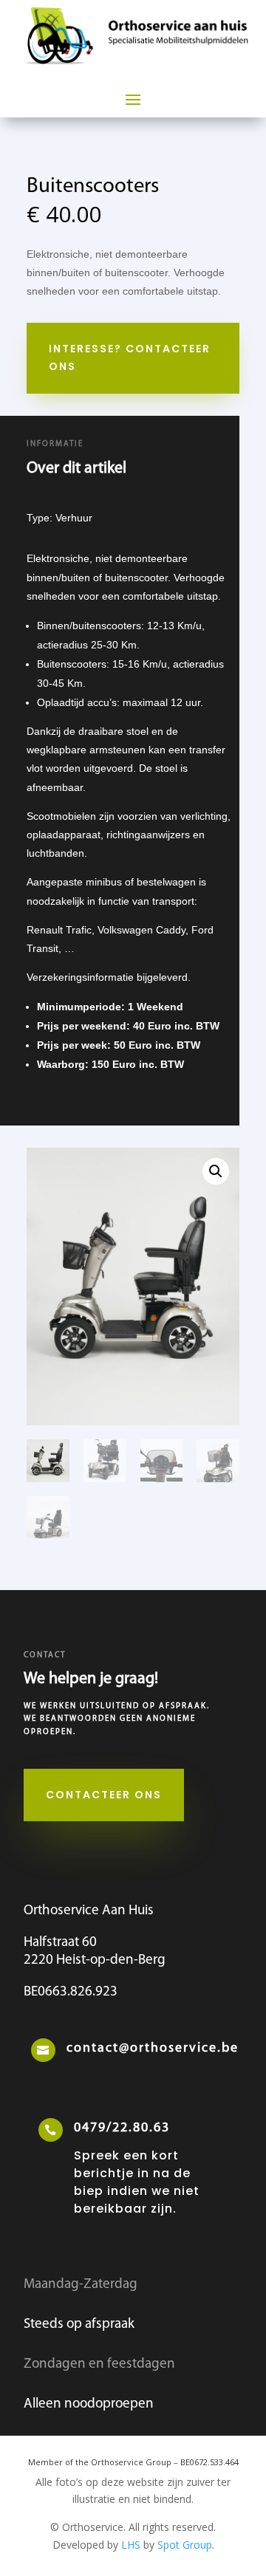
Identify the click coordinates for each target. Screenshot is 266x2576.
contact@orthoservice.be (153, 2049)
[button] (216, 1171)
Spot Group (185, 2545)
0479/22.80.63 (122, 2128)
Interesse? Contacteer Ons (130, 357)
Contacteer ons (104, 1795)
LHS (131, 2545)
